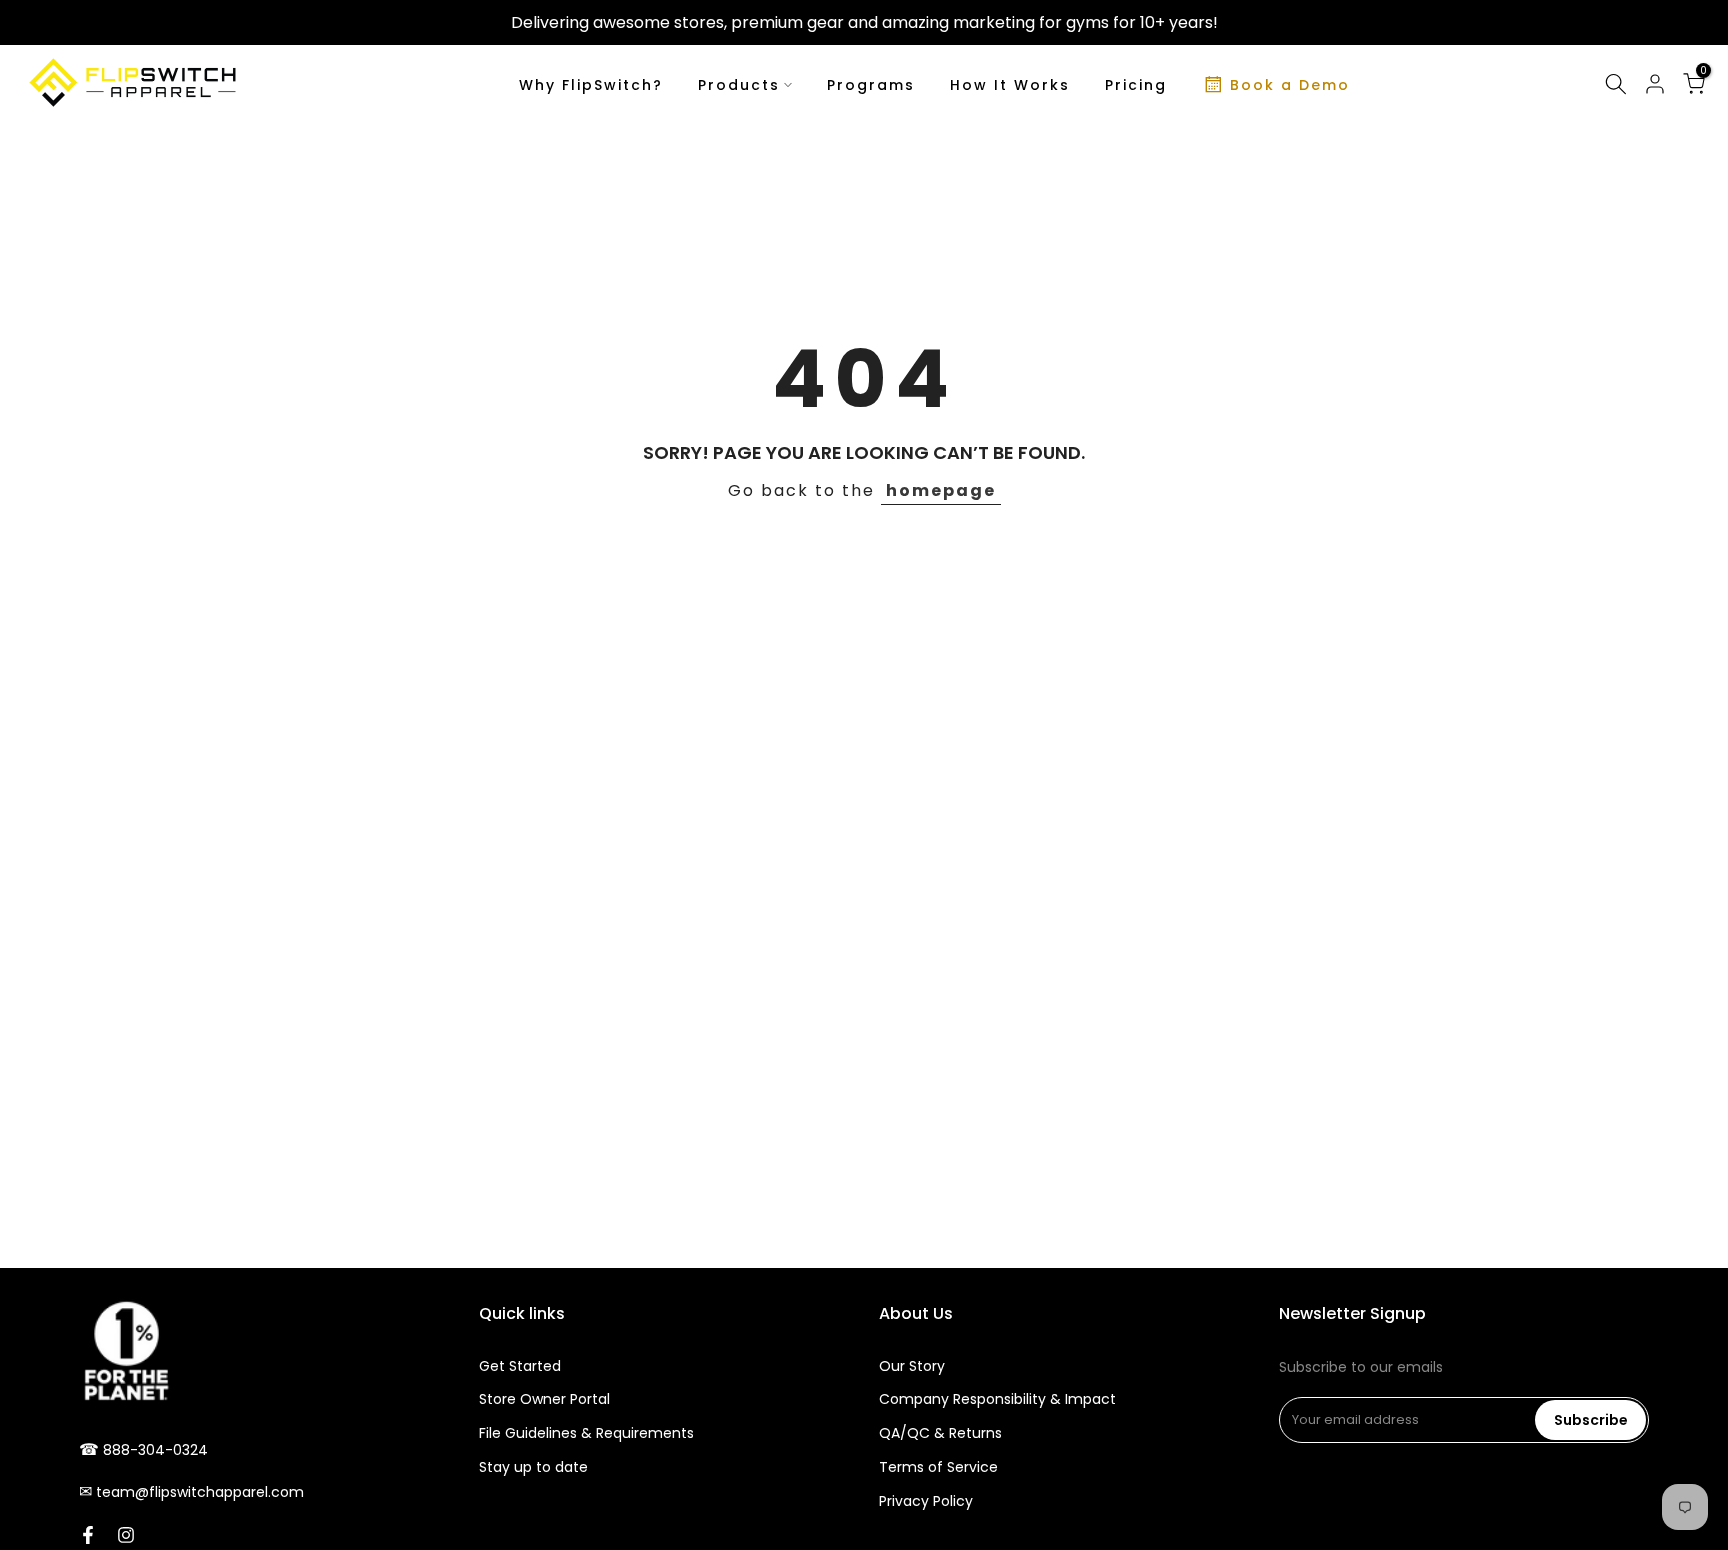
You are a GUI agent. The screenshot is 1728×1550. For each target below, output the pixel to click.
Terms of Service (938, 1467)
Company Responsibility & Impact (997, 1399)
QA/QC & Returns (940, 1433)
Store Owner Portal (544, 1399)
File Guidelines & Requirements (586, 1433)
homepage (941, 490)
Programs (871, 85)
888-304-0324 (155, 1450)
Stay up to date (533, 1467)
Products (739, 85)
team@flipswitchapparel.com (200, 1492)
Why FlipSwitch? (591, 85)
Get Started (520, 1366)
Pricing (1136, 85)
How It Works (1010, 85)
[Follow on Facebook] (88, 1535)
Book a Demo (1290, 85)
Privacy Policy (926, 1501)
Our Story (912, 1366)
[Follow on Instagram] (126, 1535)
